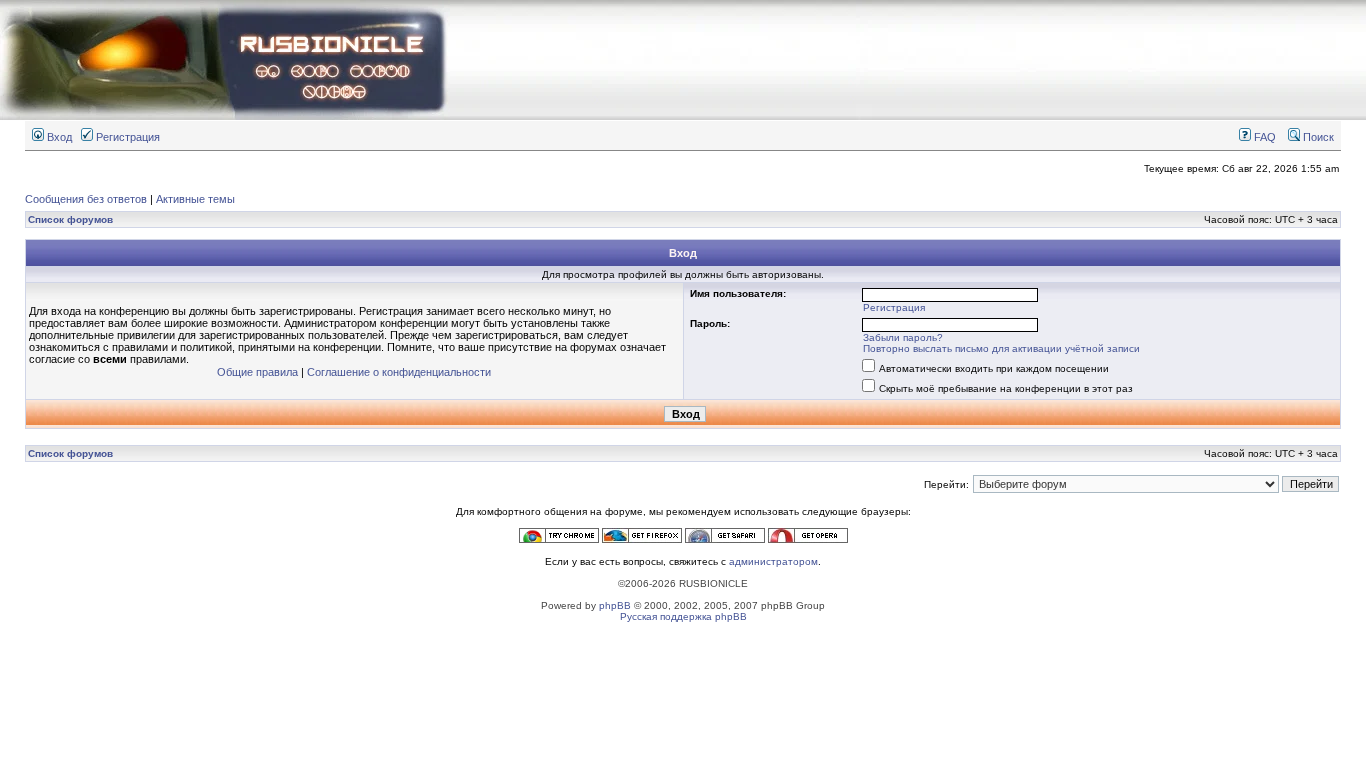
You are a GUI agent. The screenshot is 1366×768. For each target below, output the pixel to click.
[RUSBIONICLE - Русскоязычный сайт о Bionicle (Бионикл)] (225, 116)
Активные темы (195, 199)
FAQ (1263, 137)
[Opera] (808, 539)
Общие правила (257, 372)
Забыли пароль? (903, 337)
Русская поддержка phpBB (683, 616)
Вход (58, 137)
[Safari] (725, 539)
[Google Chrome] (559, 539)
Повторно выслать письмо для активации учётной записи (1001, 348)
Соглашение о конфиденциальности (399, 372)
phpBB (615, 605)
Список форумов (70, 219)
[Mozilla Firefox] (642, 539)
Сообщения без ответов (86, 199)
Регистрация (126, 137)
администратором (773, 561)
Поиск (1317, 137)
